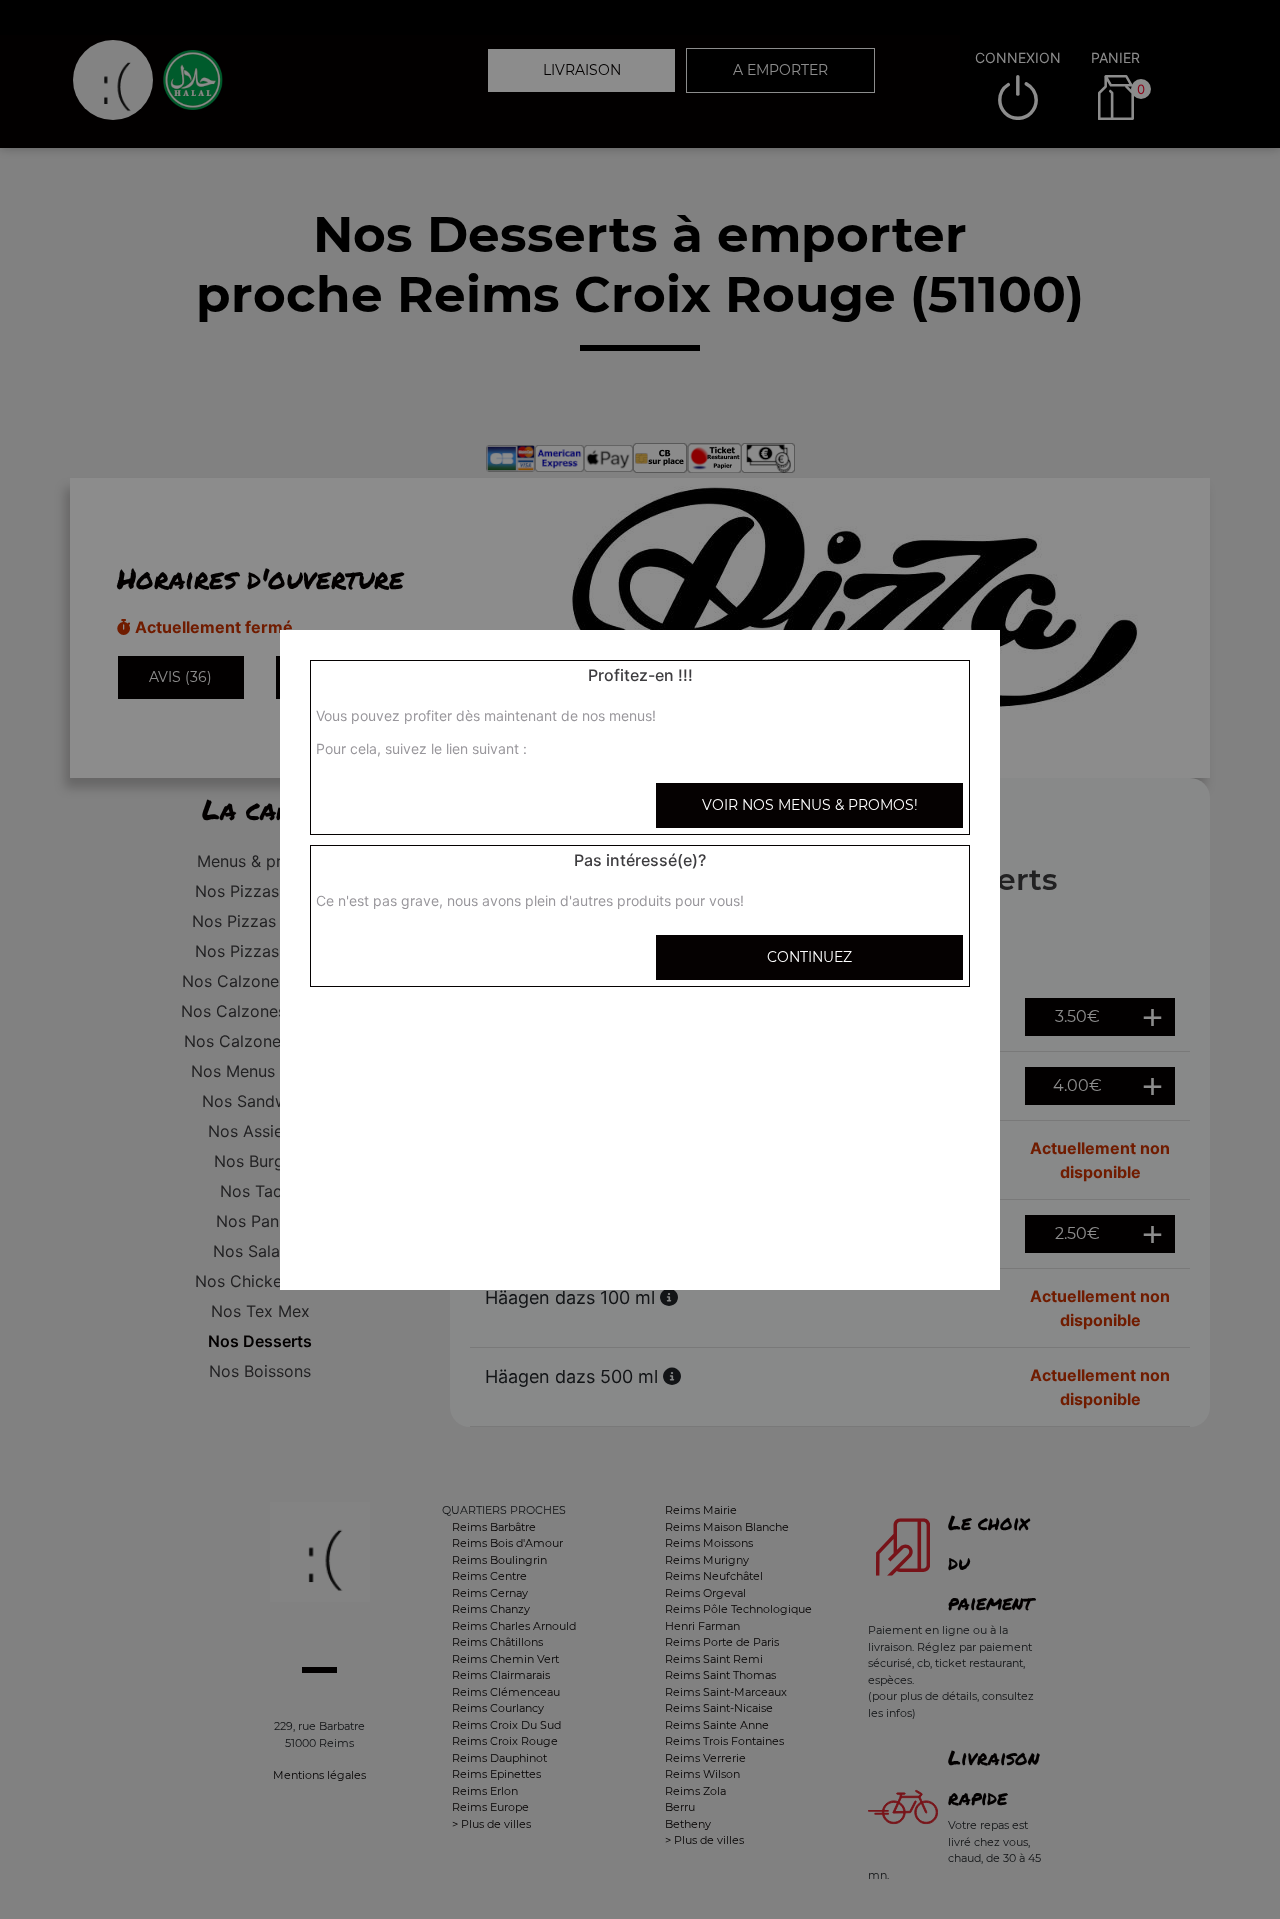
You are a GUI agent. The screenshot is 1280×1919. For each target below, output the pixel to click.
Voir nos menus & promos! (810, 805)
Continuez (809, 957)
